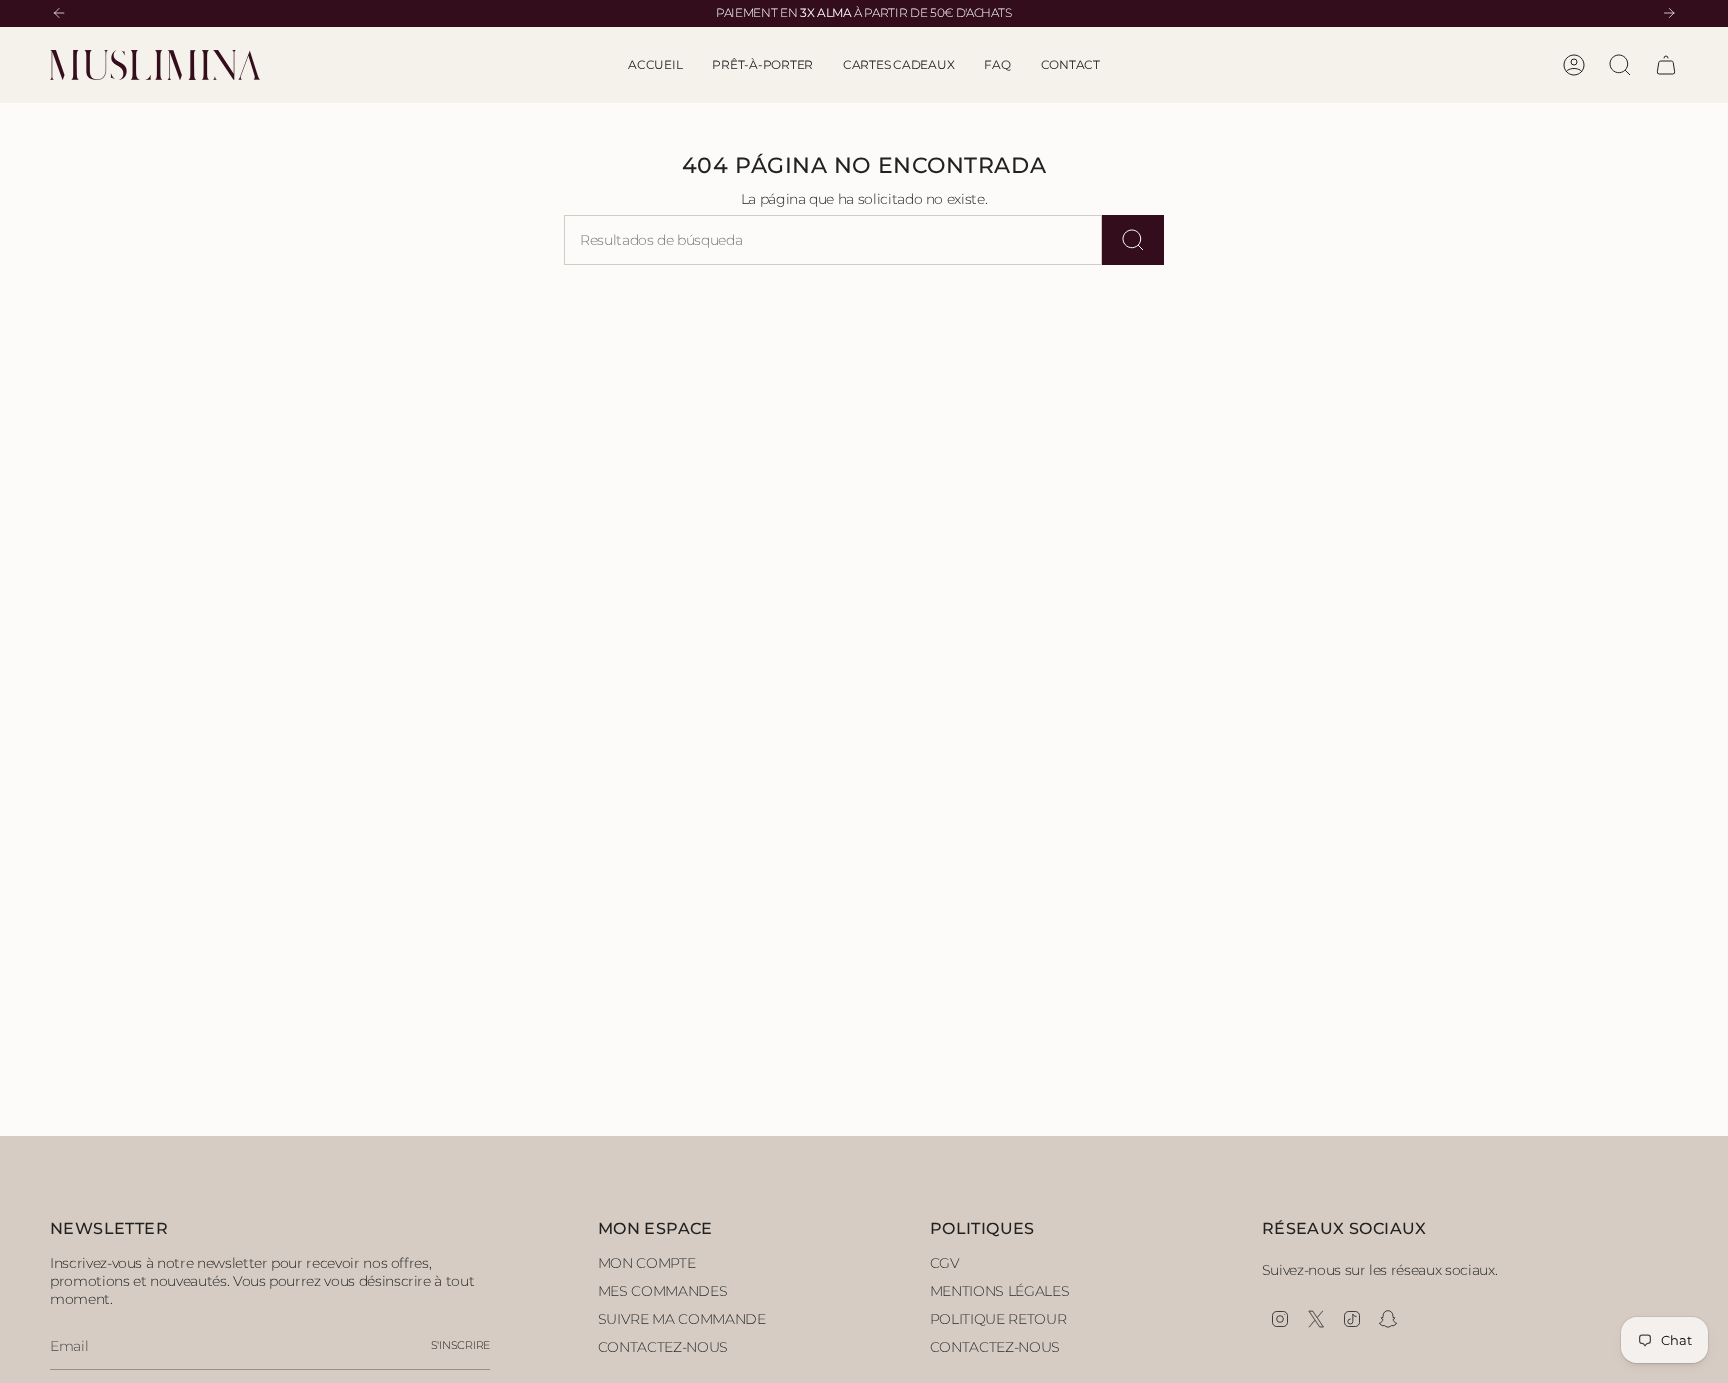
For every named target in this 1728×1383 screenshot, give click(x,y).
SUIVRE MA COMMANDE (682, 1319)
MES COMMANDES (662, 1291)
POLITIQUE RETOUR (998, 1319)
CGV (945, 1263)
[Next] (1669, 13)
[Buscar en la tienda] (1133, 240)
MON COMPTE (647, 1263)
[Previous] (59, 13)
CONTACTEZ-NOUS (663, 1347)
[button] (762, 65)
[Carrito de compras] (1666, 65)
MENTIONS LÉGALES (999, 1291)
